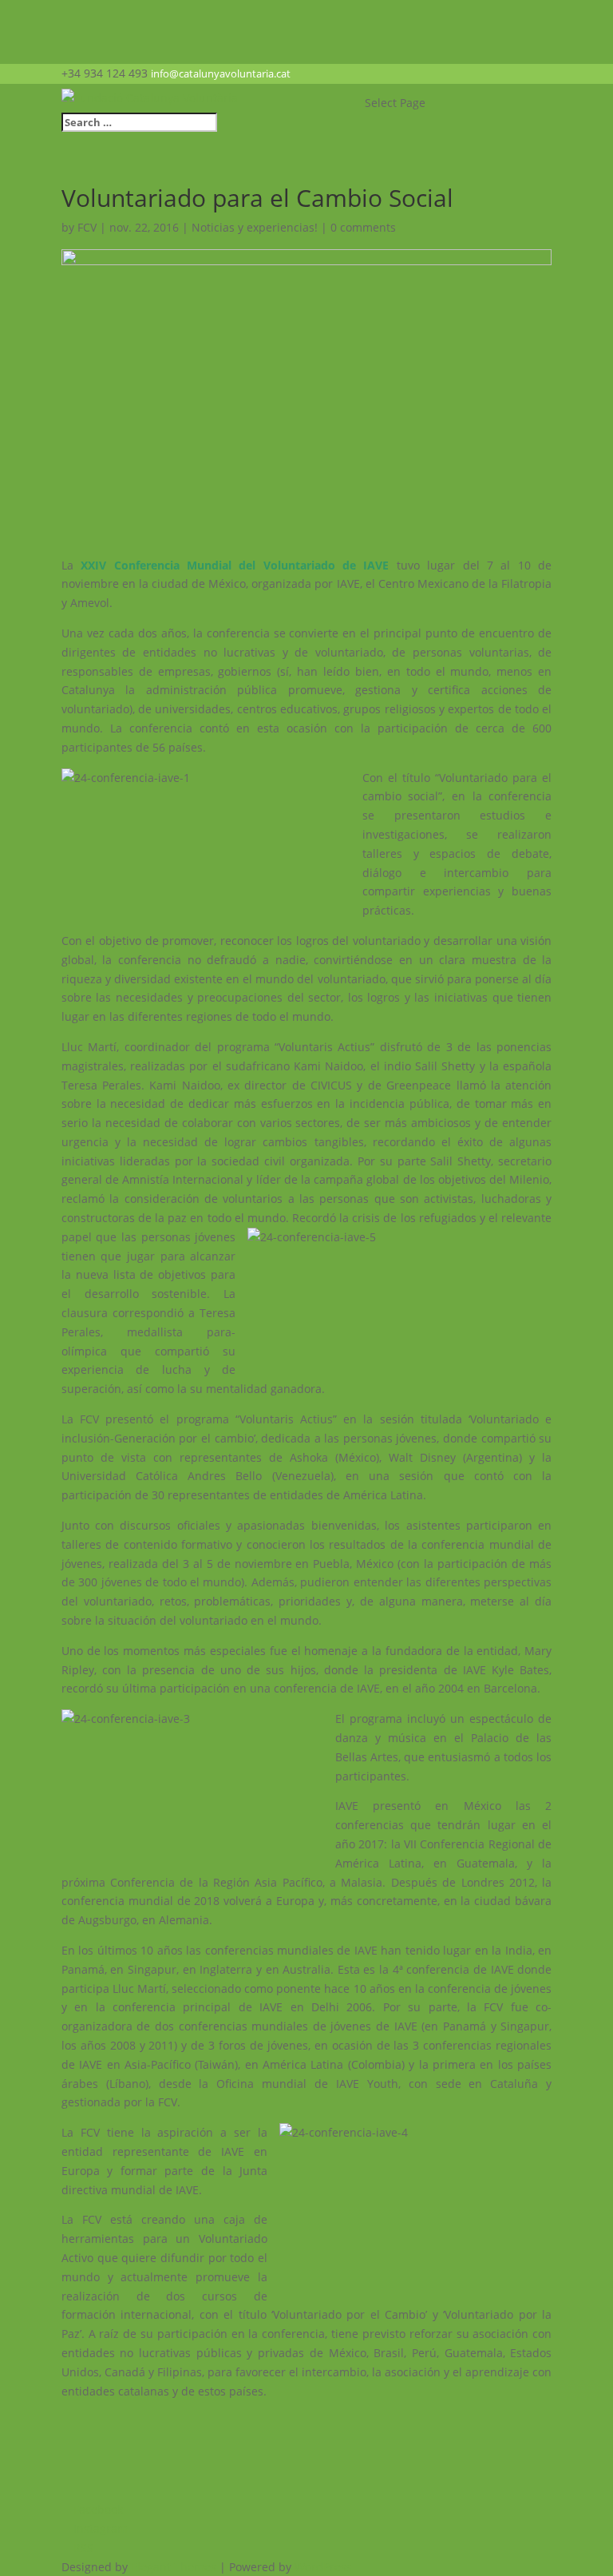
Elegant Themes (174, 2567)
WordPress (323, 2567)
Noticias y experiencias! (255, 227)
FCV (87, 227)
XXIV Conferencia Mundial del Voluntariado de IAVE (235, 565)
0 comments (363, 227)
